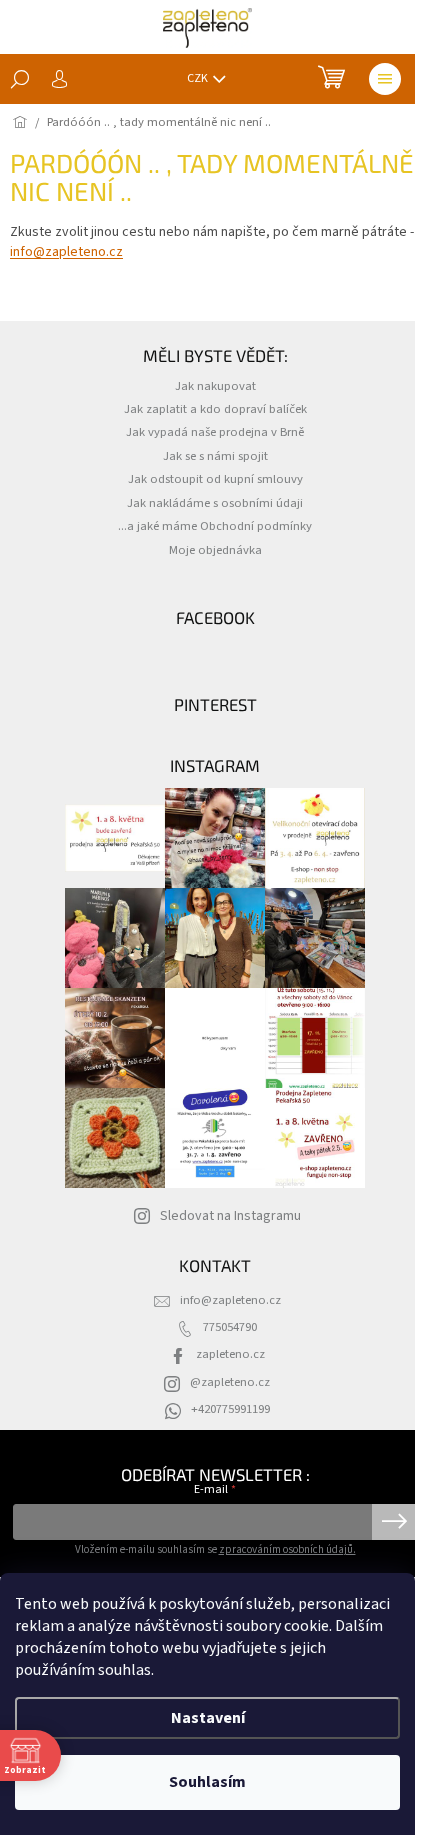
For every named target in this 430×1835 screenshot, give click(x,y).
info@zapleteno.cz (66, 252)
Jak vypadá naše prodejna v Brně (215, 432)
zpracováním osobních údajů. (287, 1549)
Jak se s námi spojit (215, 456)
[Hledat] (20, 79)
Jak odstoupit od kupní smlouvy (215, 479)
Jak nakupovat (215, 386)
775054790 (230, 1327)
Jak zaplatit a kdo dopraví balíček (215, 409)
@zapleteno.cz (230, 1382)
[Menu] (385, 79)
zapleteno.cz (230, 1354)
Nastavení (208, 1718)
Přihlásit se (394, 1522)
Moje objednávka (215, 550)
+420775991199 (230, 1409)
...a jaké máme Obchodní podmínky (215, 526)
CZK (198, 78)
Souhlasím (207, 1782)
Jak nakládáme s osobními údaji (215, 503)
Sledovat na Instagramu (230, 1216)
